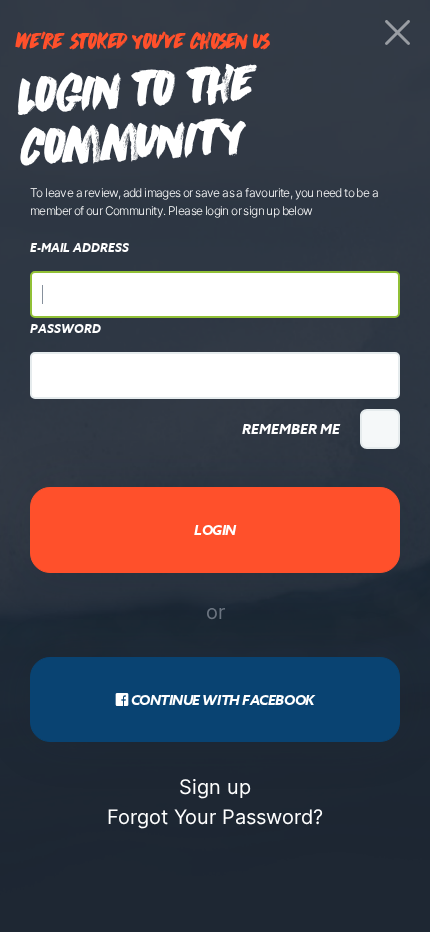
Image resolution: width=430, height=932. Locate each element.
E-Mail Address (79, 248)
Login (215, 529)
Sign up (215, 787)
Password (65, 329)
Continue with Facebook (221, 699)
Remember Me (291, 428)
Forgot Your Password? (215, 817)
